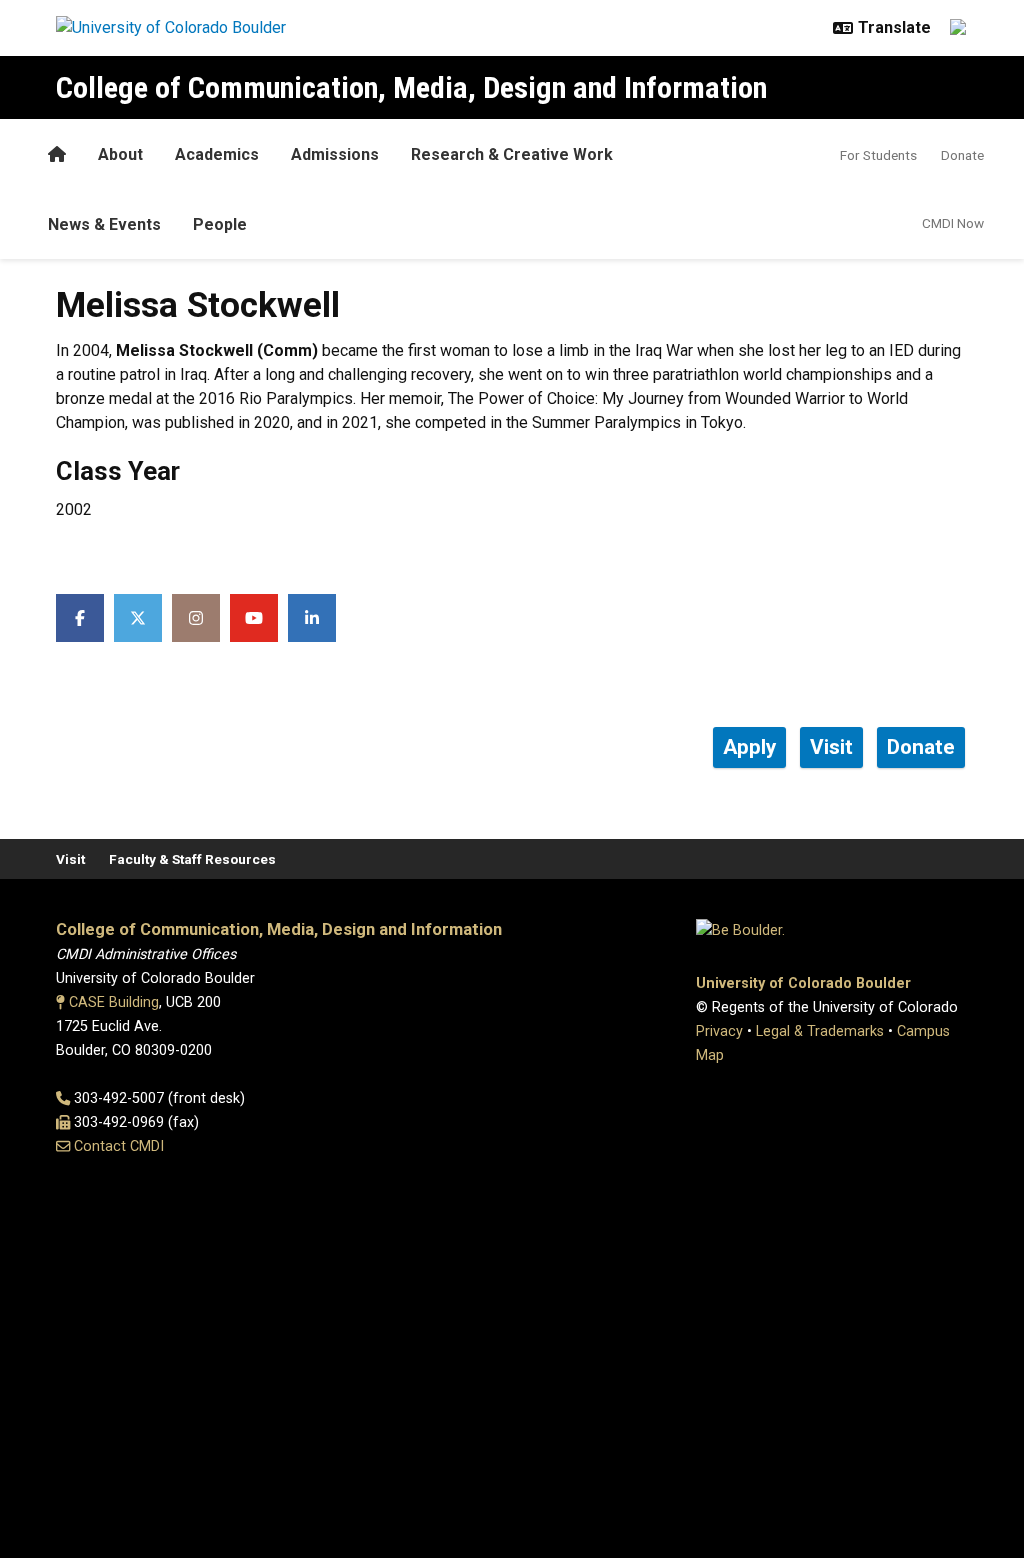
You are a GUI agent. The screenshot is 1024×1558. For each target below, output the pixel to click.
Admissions (335, 154)
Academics (217, 154)
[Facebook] (80, 618)
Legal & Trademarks (820, 1031)
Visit (70, 859)
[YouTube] (254, 618)
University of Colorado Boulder (803, 983)
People (220, 224)
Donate (962, 155)
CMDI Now (953, 223)
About (120, 154)
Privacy (719, 1031)
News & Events (104, 224)
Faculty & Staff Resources (192, 859)
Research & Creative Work (512, 154)
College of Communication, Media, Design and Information (411, 87)
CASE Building (114, 1002)
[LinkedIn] (312, 618)
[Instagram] (196, 618)
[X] (138, 618)
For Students (878, 155)
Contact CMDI (119, 1146)
